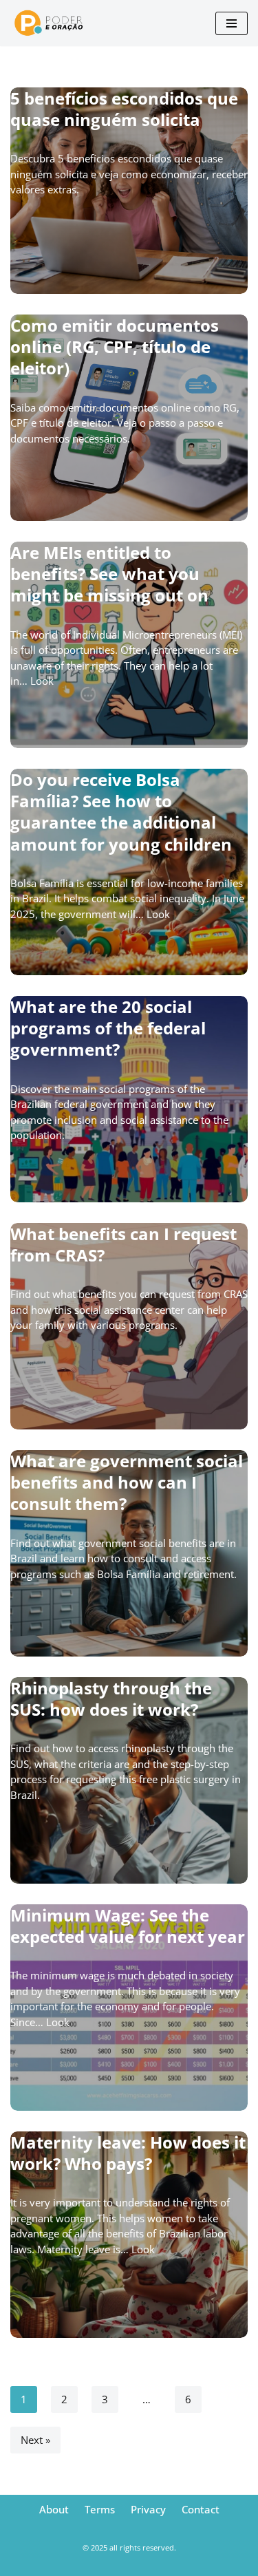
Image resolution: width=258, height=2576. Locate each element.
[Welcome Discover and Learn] (55, 23)
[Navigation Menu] (232, 23)
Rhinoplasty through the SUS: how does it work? (111, 1699)
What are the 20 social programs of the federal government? (108, 1028)
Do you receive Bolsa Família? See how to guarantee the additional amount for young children (121, 812)
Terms (100, 2509)
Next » (35, 2440)
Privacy (148, 2509)
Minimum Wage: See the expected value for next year (128, 1926)
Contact (201, 2509)
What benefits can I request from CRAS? (123, 1244)
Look (42, 681)
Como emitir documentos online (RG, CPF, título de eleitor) (115, 347)
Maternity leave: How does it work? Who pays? (128, 2153)
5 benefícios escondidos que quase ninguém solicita (124, 109)
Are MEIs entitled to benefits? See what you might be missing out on (109, 574)
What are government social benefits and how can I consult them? (127, 1482)
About (54, 2509)
